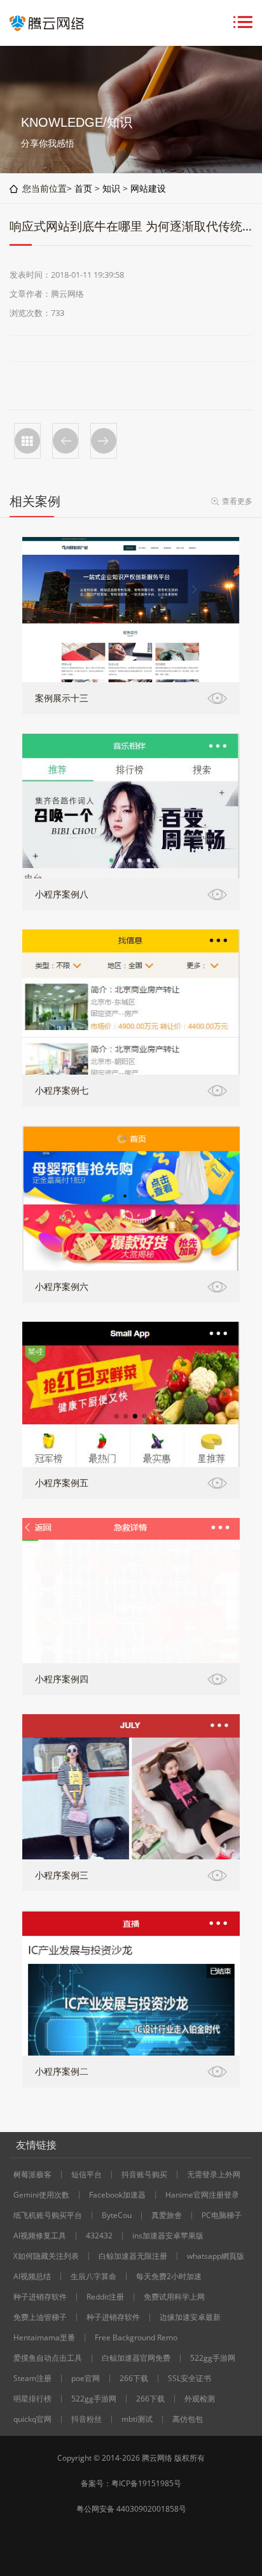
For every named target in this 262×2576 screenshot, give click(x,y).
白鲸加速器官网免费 (136, 2358)
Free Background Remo (136, 2338)
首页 (83, 188)
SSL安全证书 (190, 2379)
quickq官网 (32, 2419)
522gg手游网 (213, 2358)
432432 (99, 2236)
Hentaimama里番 (44, 2338)
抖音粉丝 (86, 2419)
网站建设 (148, 188)
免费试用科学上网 (174, 2297)
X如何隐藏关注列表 (46, 2256)
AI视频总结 (32, 2277)
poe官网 (86, 2379)
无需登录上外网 (214, 2175)
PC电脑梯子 (222, 2215)
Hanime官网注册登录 (202, 2195)
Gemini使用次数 (41, 2195)
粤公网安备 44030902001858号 (131, 2509)
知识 (111, 188)
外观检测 (200, 2399)
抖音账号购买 (144, 2175)
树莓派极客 (32, 2175)
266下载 (134, 2379)
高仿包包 (188, 2419)
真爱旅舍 (167, 2215)
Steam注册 (32, 2379)
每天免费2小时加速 (169, 2277)
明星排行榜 (32, 2399)
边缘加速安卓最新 (190, 2317)
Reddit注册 (105, 2297)
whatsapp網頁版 (216, 2256)
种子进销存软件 (40, 2297)
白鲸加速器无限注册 (133, 2256)
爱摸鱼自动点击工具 (48, 2358)
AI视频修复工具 (40, 2236)
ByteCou (117, 2215)
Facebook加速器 (117, 2195)
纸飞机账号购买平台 (48, 2215)
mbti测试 (137, 2419)
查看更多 (237, 501)
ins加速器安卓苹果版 (168, 2236)
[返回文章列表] (27, 441)
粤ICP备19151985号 (146, 2483)
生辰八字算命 (93, 2277)
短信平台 (86, 2175)
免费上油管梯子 (40, 2317)
